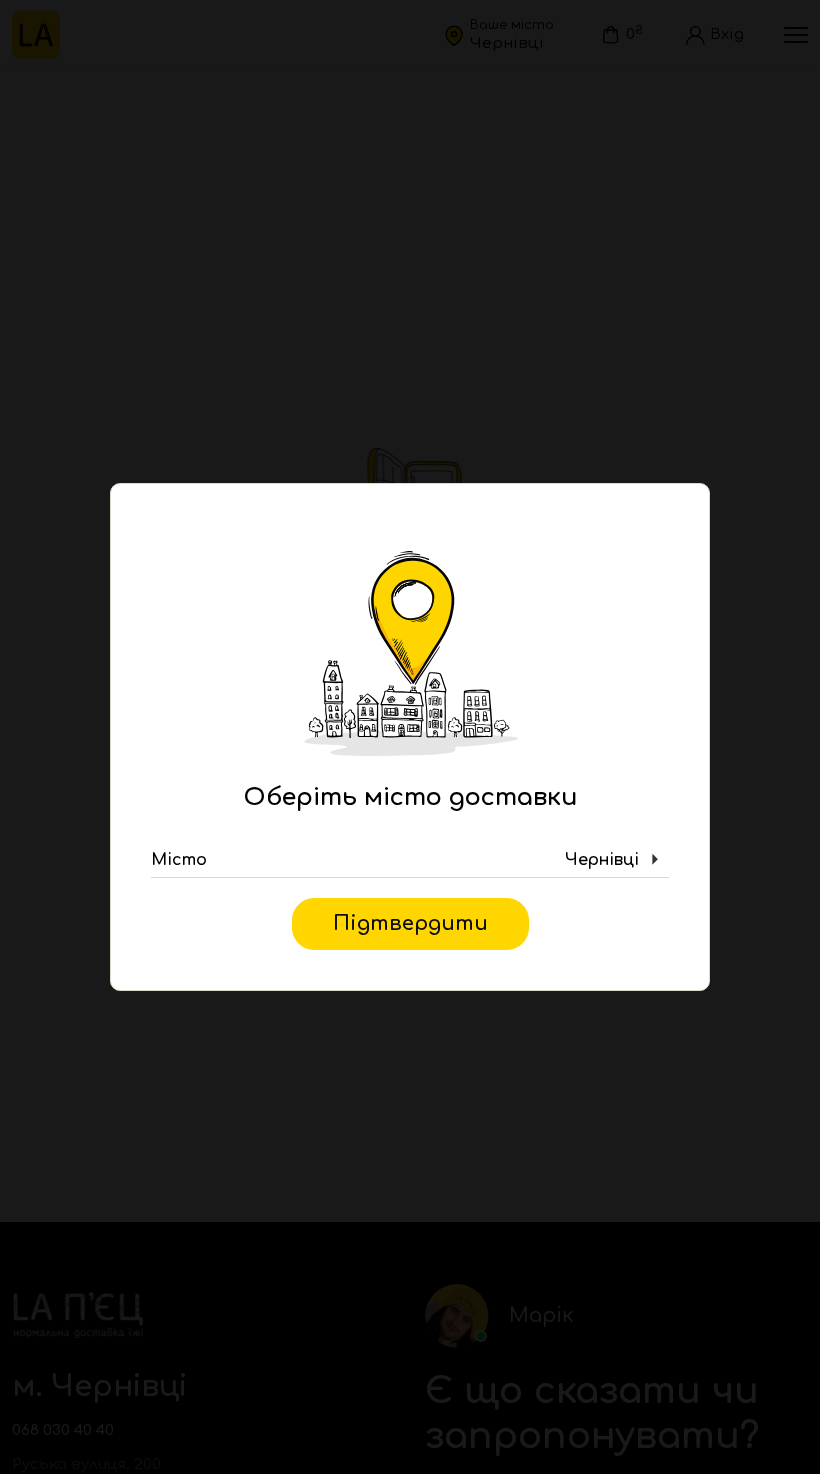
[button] (410, 860)
